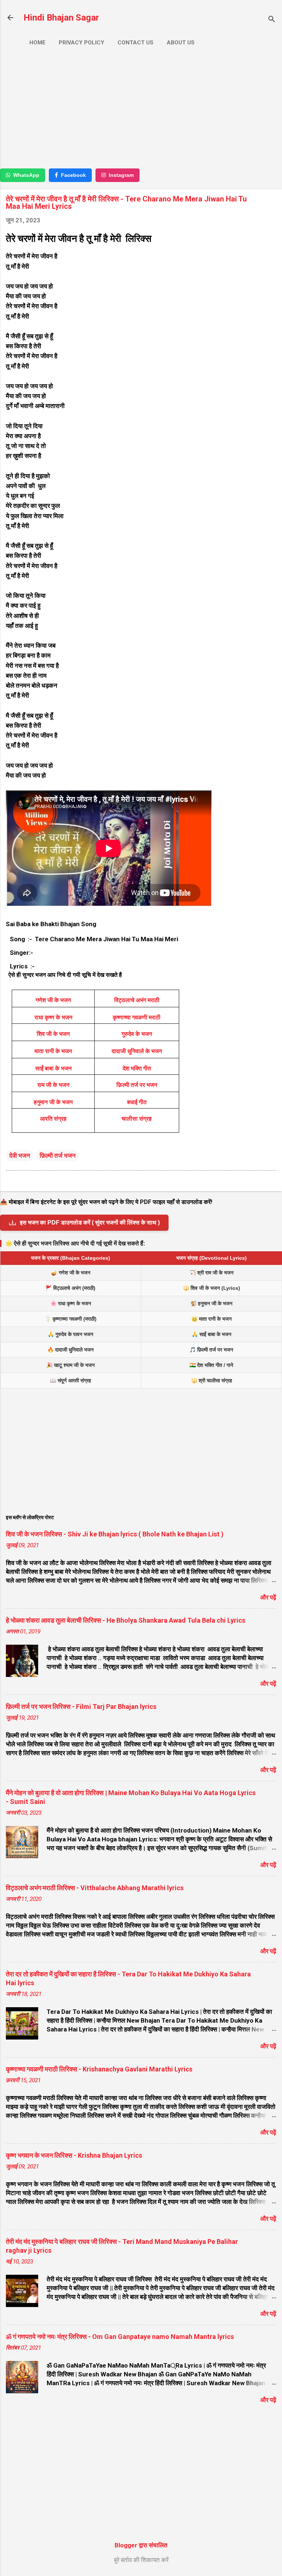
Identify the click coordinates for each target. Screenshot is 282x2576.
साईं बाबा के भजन (53, 1068)
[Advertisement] (141, 110)
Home (37, 43)
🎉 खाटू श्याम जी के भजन (70, 1365)
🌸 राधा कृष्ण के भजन (71, 1303)
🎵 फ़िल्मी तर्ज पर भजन (211, 1350)
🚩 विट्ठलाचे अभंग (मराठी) (70, 1288)
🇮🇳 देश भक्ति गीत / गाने (211, 1365)
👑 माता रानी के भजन (211, 1319)
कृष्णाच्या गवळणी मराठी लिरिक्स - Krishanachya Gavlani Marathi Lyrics (99, 2069)
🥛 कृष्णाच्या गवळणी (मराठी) (71, 1319)
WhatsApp (26, 175)
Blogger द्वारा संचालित (141, 2545)
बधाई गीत (137, 1102)
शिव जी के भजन (53, 1034)
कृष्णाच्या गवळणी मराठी (137, 1017)
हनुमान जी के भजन (53, 1102)
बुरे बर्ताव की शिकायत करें (141, 2560)
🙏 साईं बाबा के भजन (211, 1334)
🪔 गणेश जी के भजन (71, 1273)
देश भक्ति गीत (137, 1068)
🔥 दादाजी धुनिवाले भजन (70, 1350)
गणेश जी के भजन (53, 1000)
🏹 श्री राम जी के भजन (211, 1273)
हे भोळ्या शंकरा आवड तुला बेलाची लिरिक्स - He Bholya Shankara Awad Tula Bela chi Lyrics (126, 1620)
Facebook (73, 175)
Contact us (135, 43)
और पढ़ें (268, 1597)
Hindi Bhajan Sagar (61, 18)
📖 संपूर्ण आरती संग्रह (70, 1380)
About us (181, 43)
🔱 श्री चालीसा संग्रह (211, 1380)
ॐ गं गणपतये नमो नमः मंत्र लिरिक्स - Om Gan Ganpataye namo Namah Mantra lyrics (120, 2337)
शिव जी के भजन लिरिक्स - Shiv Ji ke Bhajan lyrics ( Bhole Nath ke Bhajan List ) (115, 1534)
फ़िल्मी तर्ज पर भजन (137, 1085)
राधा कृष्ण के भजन (53, 1017)
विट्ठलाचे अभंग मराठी (137, 1000)
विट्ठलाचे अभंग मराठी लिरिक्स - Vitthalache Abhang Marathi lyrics (95, 1888)
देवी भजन (20, 1156)
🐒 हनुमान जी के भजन (211, 1303)
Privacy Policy (82, 43)
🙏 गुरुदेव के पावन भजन (70, 1334)
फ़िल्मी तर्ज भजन (58, 1156)
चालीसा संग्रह (137, 1119)
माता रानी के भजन (53, 1051)
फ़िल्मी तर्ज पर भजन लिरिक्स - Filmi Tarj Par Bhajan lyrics (81, 1707)
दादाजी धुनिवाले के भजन (137, 1051)
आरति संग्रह (53, 1119)
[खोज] (272, 20)
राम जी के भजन (53, 1085)
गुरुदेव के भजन (137, 1034)
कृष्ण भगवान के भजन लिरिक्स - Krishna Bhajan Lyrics (74, 2155)
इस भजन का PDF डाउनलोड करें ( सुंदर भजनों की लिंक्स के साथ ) (90, 1222)
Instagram (121, 175)
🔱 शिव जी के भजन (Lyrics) (211, 1288)
